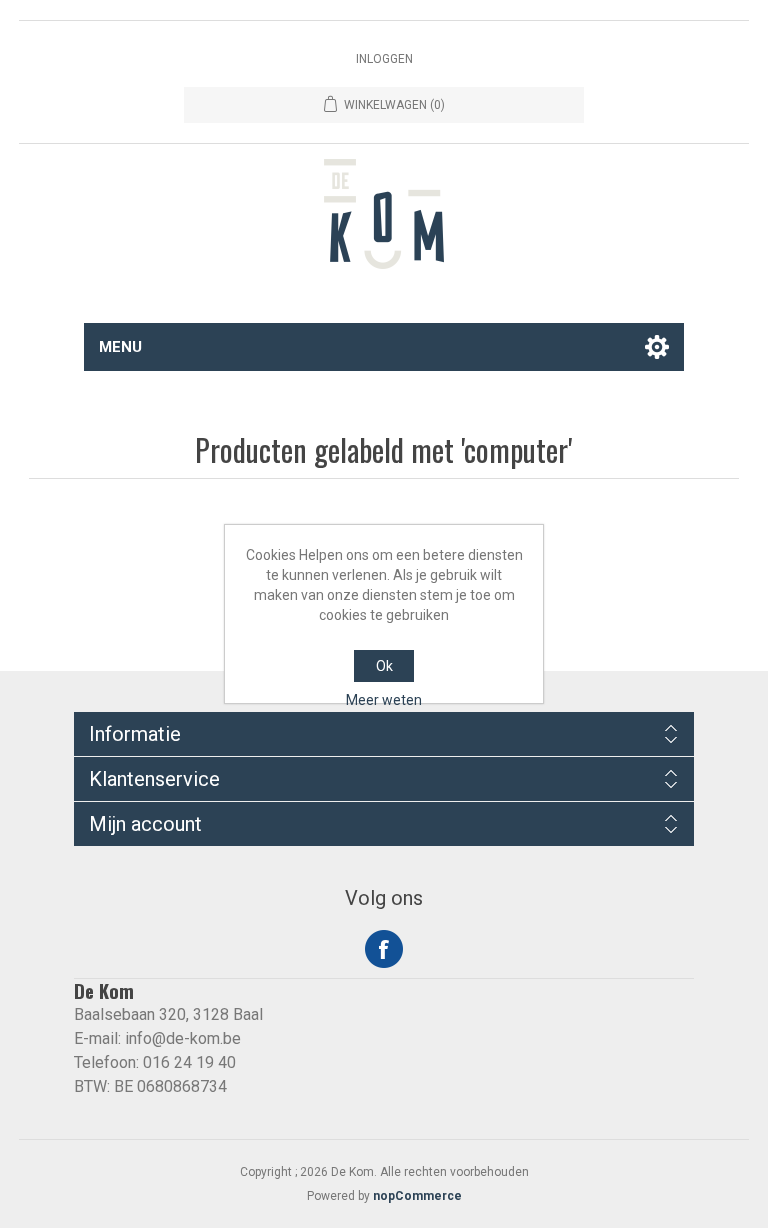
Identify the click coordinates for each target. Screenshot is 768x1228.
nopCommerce (417, 1196)
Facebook (384, 949)
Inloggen (384, 59)
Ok (384, 666)
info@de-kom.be (183, 1038)
